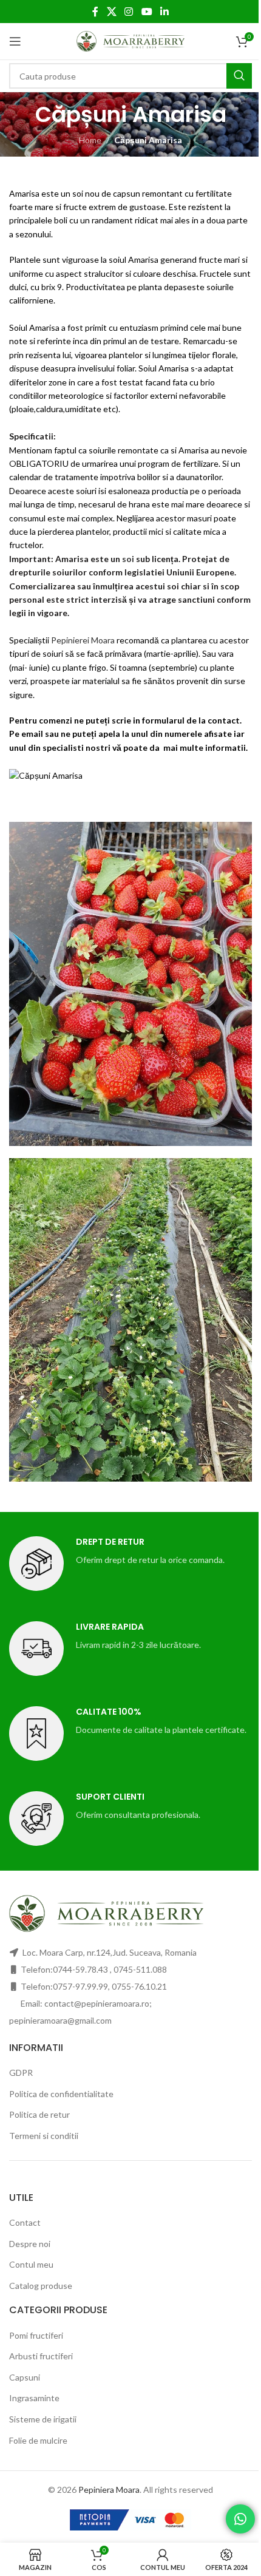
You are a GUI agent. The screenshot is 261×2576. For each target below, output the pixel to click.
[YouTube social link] (147, 12)
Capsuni (25, 2377)
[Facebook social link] (95, 12)
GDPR (21, 2073)
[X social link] (111, 12)
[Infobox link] (130, 1564)
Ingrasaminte (34, 2398)
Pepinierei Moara (83, 640)
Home (90, 140)
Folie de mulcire (38, 2440)
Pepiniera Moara (109, 2490)
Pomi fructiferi (36, 2335)
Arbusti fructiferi (41, 2356)
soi (128, 559)
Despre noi (30, 2243)
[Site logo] (131, 40)
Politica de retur (39, 2114)
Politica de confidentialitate (61, 2094)
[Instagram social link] (129, 12)
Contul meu (31, 2264)
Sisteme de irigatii (43, 2419)
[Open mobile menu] (15, 41)
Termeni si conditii (44, 2136)
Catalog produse (41, 2286)
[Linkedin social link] (164, 12)
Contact (25, 2222)
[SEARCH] (239, 76)
